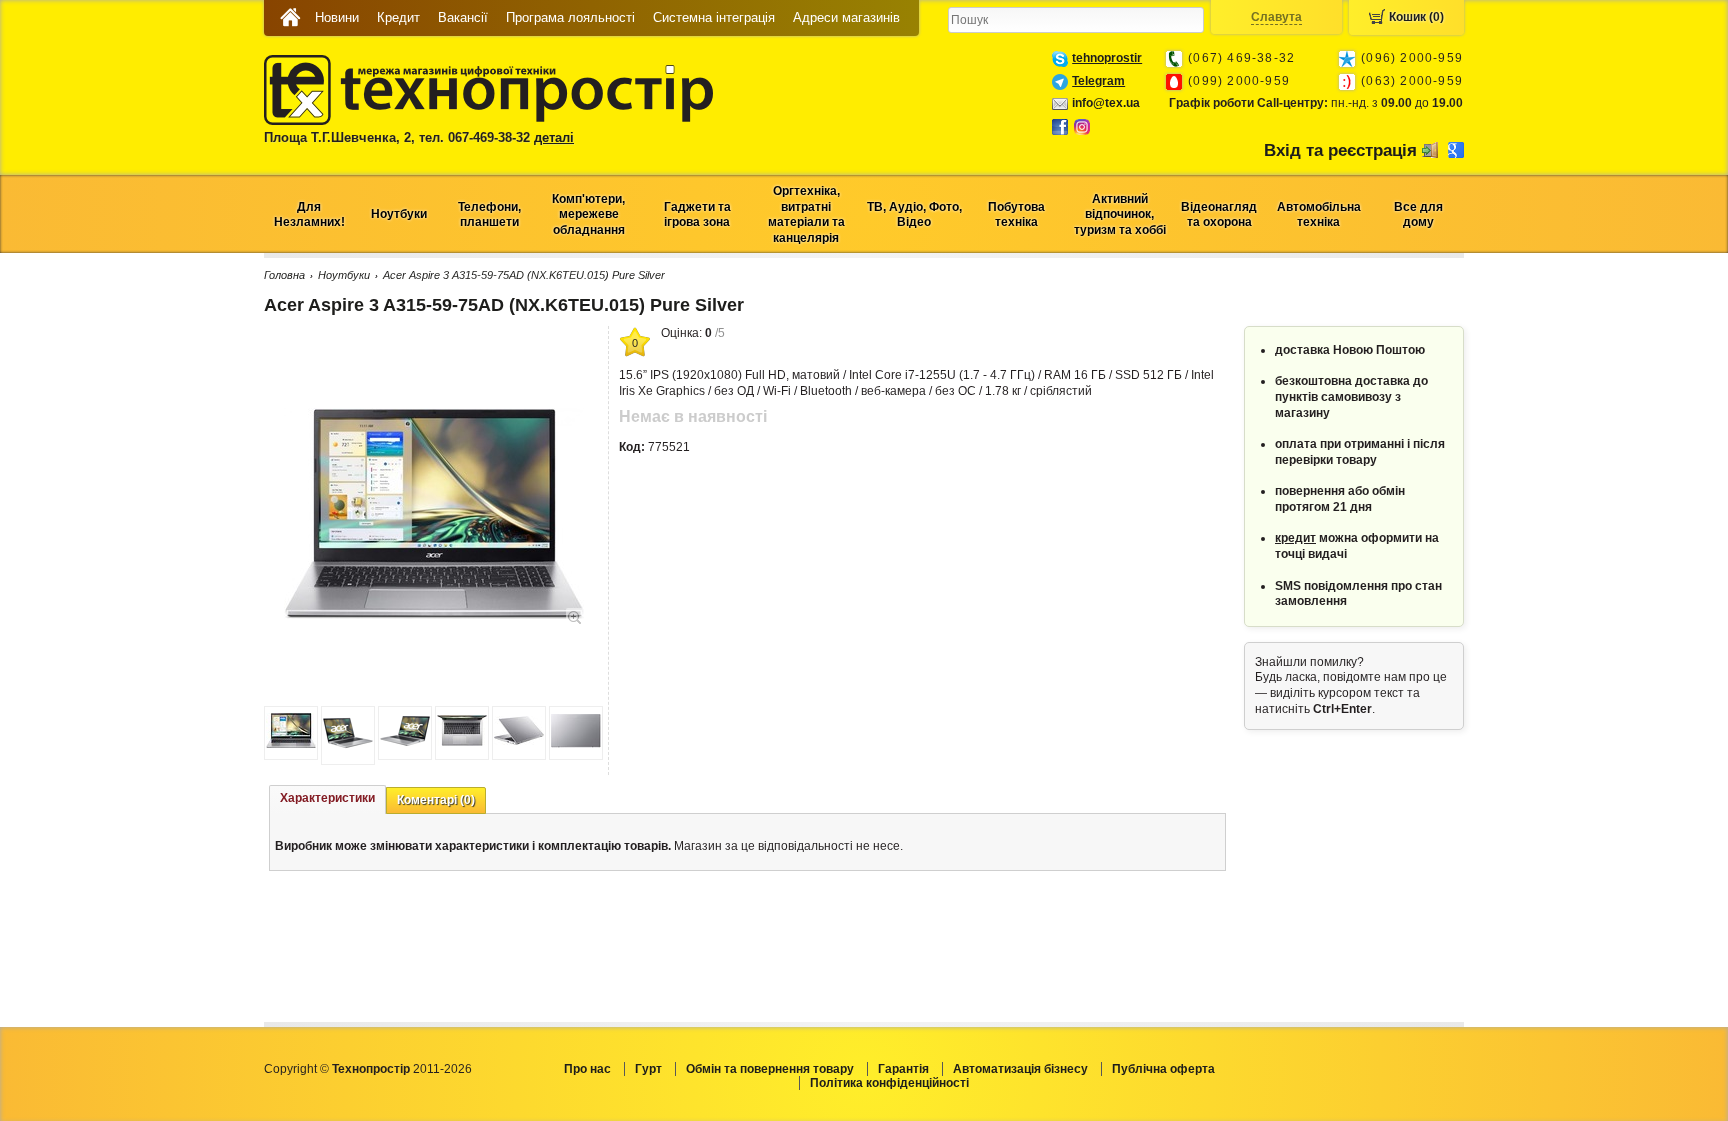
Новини (337, 17)
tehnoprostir (1107, 58)
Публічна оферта (1163, 1069)
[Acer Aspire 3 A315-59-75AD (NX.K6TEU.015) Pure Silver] (434, 615)
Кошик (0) (1416, 17)
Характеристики (327, 798)
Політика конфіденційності (889, 1083)
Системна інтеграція (714, 17)
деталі (554, 137)
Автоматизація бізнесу (1020, 1069)
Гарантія (903, 1069)
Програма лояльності (570, 17)
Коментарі (436, 800)
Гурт (648, 1069)
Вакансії (463, 17)
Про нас (587, 1069)
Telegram (1098, 81)
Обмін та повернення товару (770, 1069)
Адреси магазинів (846, 17)
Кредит (398, 17)
